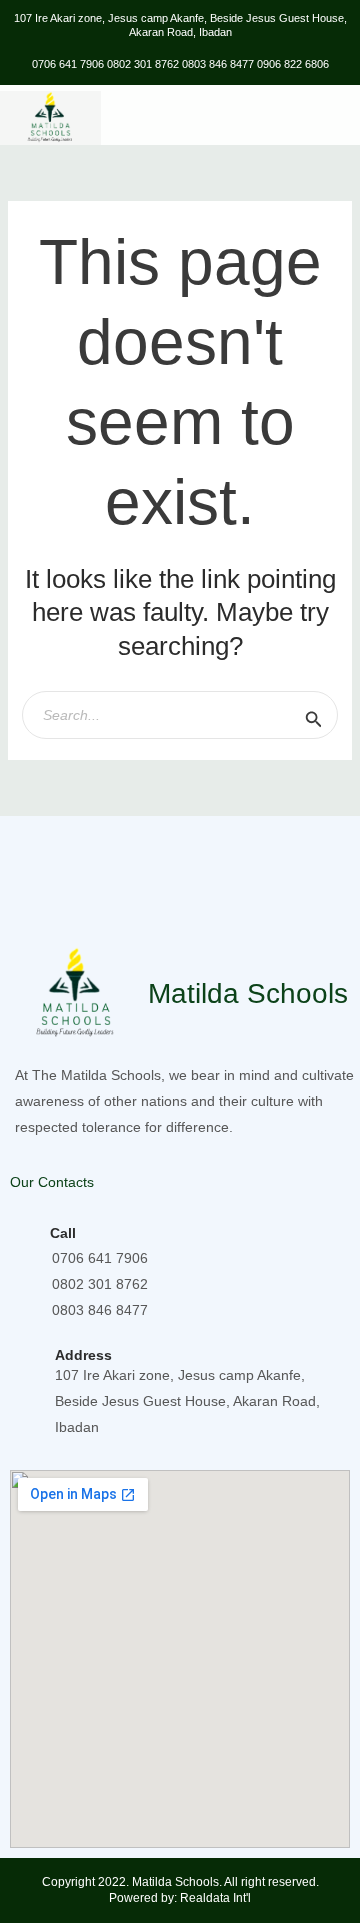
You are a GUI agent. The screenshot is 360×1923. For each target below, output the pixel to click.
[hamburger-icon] (337, 118)
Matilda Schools (248, 993)
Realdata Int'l (215, 1898)
